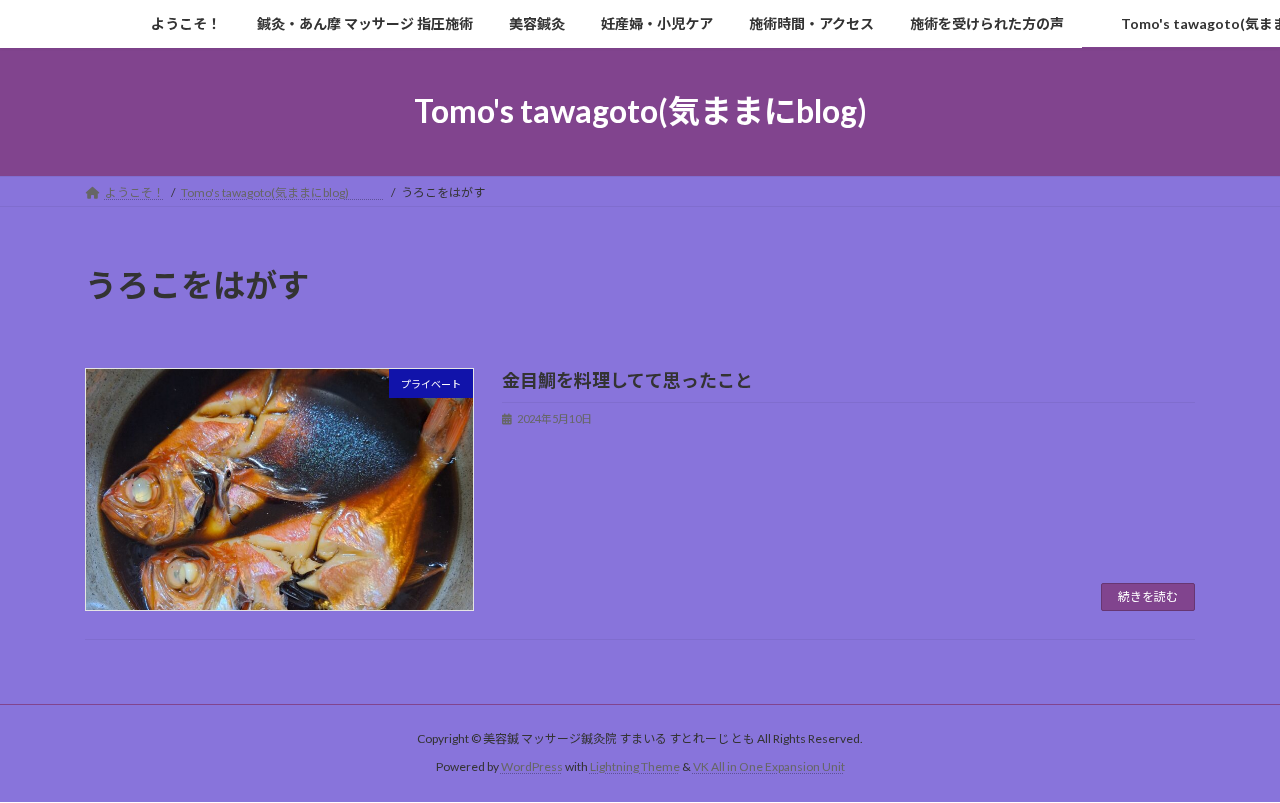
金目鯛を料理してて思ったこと (627, 380)
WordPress (532, 767)
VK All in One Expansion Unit (769, 767)
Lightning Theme (635, 767)
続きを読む (1148, 596)
